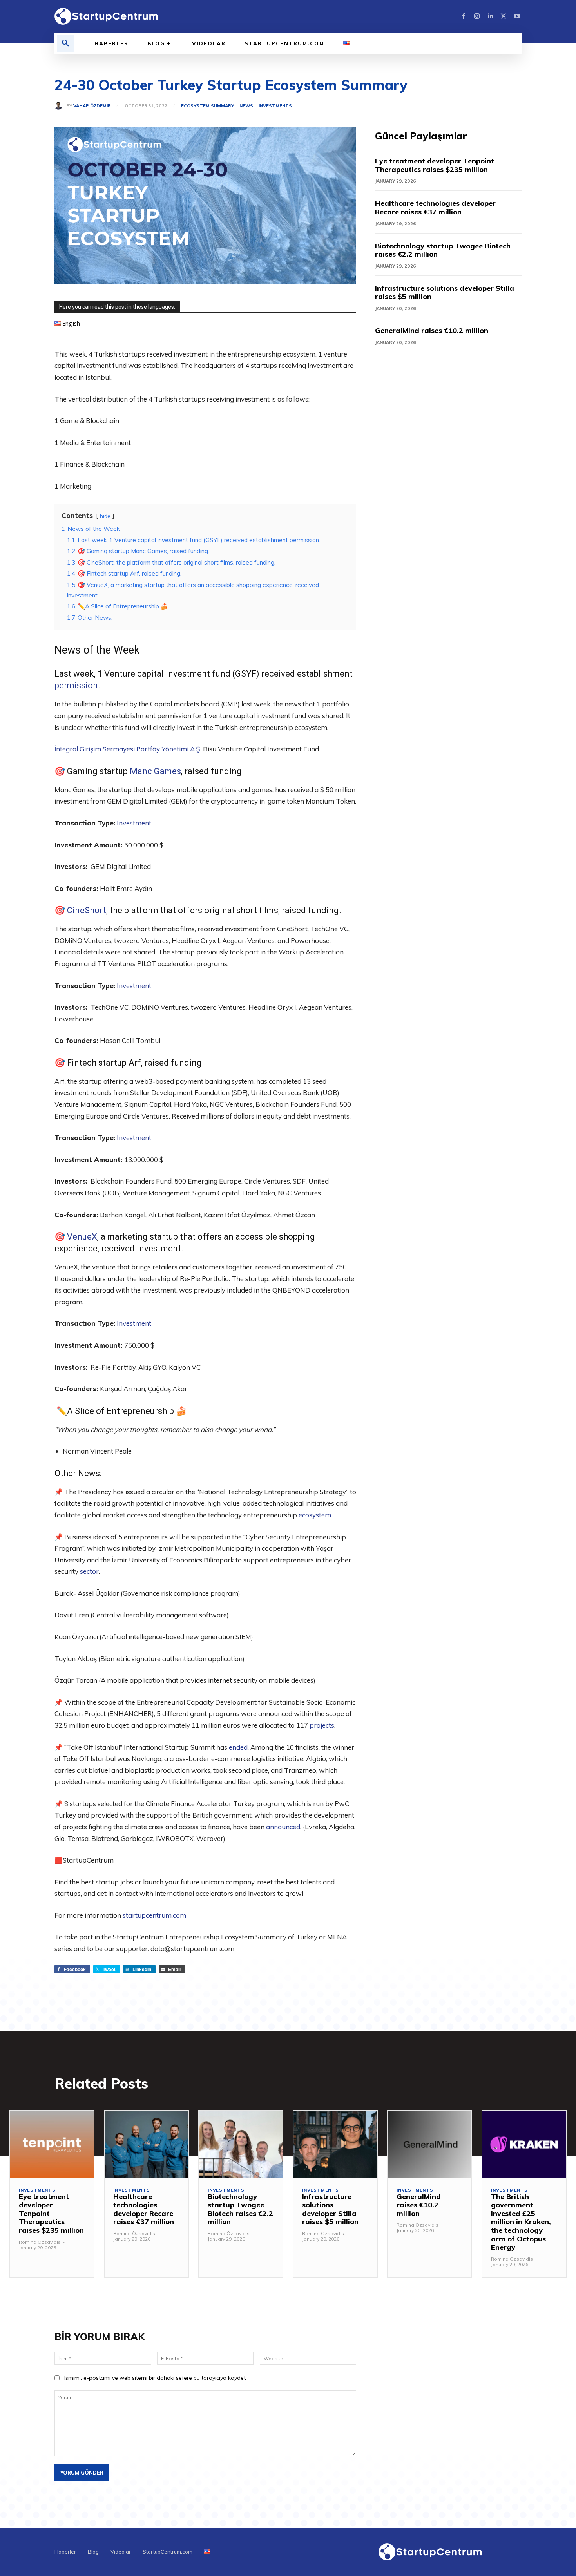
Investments (275, 106)
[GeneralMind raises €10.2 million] (430, 2144)
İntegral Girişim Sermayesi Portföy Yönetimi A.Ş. (128, 749)
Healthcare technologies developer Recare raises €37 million (435, 207)
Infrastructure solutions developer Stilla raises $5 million (445, 292)
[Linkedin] (490, 16)
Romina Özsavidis (40, 2242)
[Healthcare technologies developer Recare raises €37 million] (146, 2144)
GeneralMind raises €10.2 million (432, 330)
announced (283, 1827)
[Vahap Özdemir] (60, 106)
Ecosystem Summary (207, 106)
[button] (65, 43)
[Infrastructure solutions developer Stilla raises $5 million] (335, 2144)
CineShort (87, 910)
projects (322, 1725)
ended (238, 1747)
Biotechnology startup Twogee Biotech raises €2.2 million (443, 250)
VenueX (82, 1237)
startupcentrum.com (154, 1915)
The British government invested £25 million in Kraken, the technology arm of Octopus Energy (521, 2222)
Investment (134, 823)
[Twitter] (504, 16)
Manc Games (155, 771)
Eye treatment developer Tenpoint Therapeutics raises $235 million (435, 165)
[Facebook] (464, 16)
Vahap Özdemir (92, 106)
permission (76, 685)
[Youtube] (517, 16)
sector (89, 1571)
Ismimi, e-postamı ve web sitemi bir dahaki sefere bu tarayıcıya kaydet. (156, 2378)
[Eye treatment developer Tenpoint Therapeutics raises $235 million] (52, 2144)
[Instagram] (477, 16)
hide (105, 516)
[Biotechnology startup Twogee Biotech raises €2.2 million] (241, 2144)
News (246, 106)
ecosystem (315, 1515)
